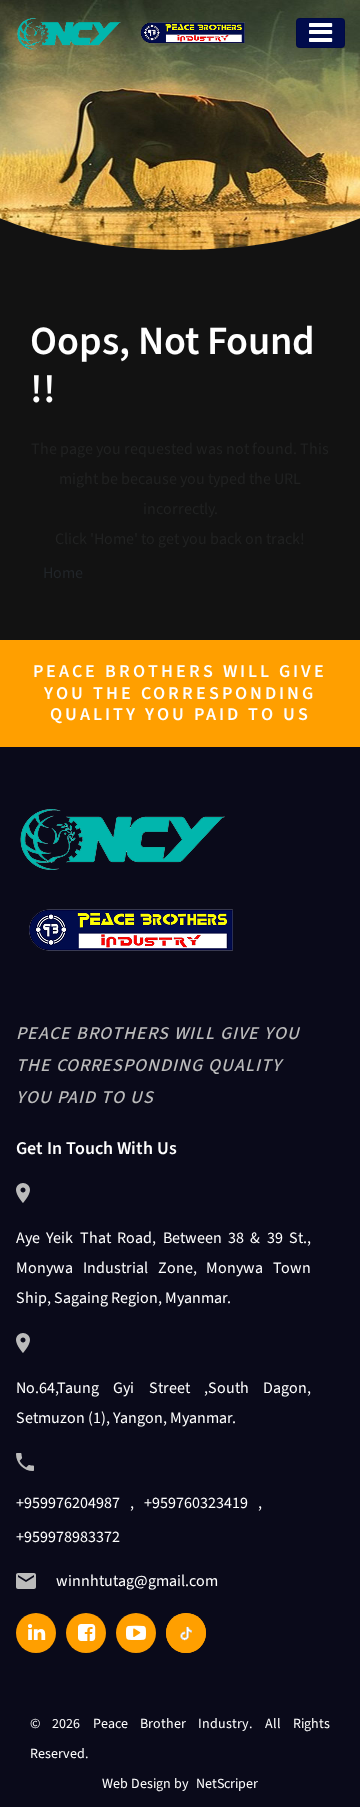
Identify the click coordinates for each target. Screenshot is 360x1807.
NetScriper (227, 1784)
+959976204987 (68, 1503)
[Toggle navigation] (320, 33)
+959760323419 (196, 1503)
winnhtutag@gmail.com (137, 1581)
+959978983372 (68, 1537)
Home (63, 573)
